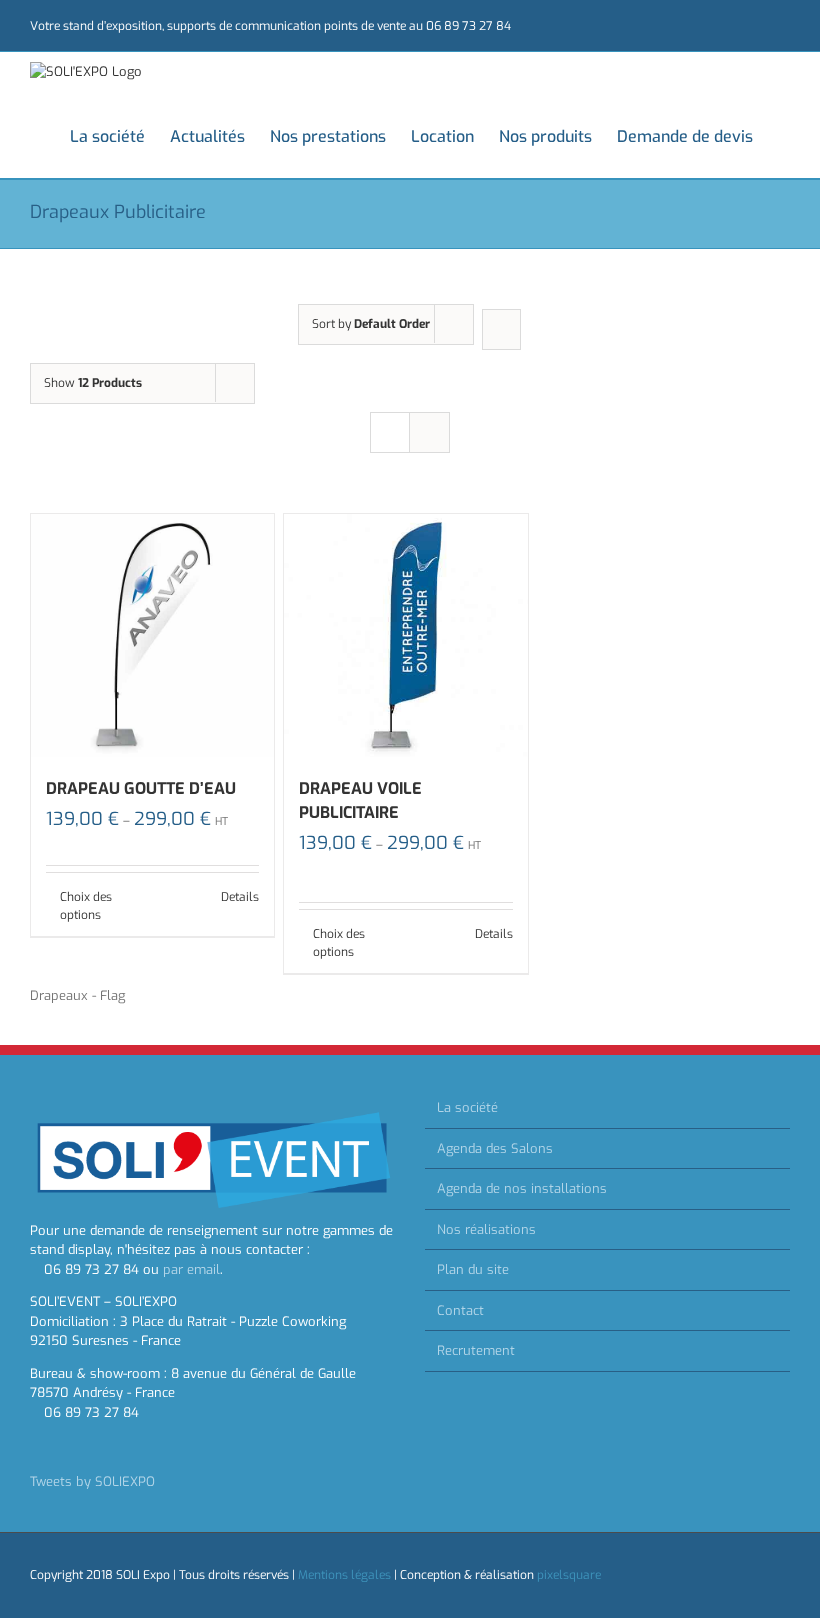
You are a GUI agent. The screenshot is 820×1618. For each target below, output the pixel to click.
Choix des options (86, 906)
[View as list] (429, 432)
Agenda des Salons (495, 1148)
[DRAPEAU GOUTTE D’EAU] (152, 635)
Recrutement (476, 1350)
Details (240, 897)
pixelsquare (569, 1575)
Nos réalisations (486, 1229)
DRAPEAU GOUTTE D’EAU (141, 788)
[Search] (784, 135)
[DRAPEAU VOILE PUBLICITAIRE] (405, 635)
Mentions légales (344, 1575)
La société (467, 1107)
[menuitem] (120, 135)
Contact (460, 1310)
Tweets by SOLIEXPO (92, 1481)
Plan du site (473, 1269)
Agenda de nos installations (522, 1188)
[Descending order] (501, 329)
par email (191, 1269)
